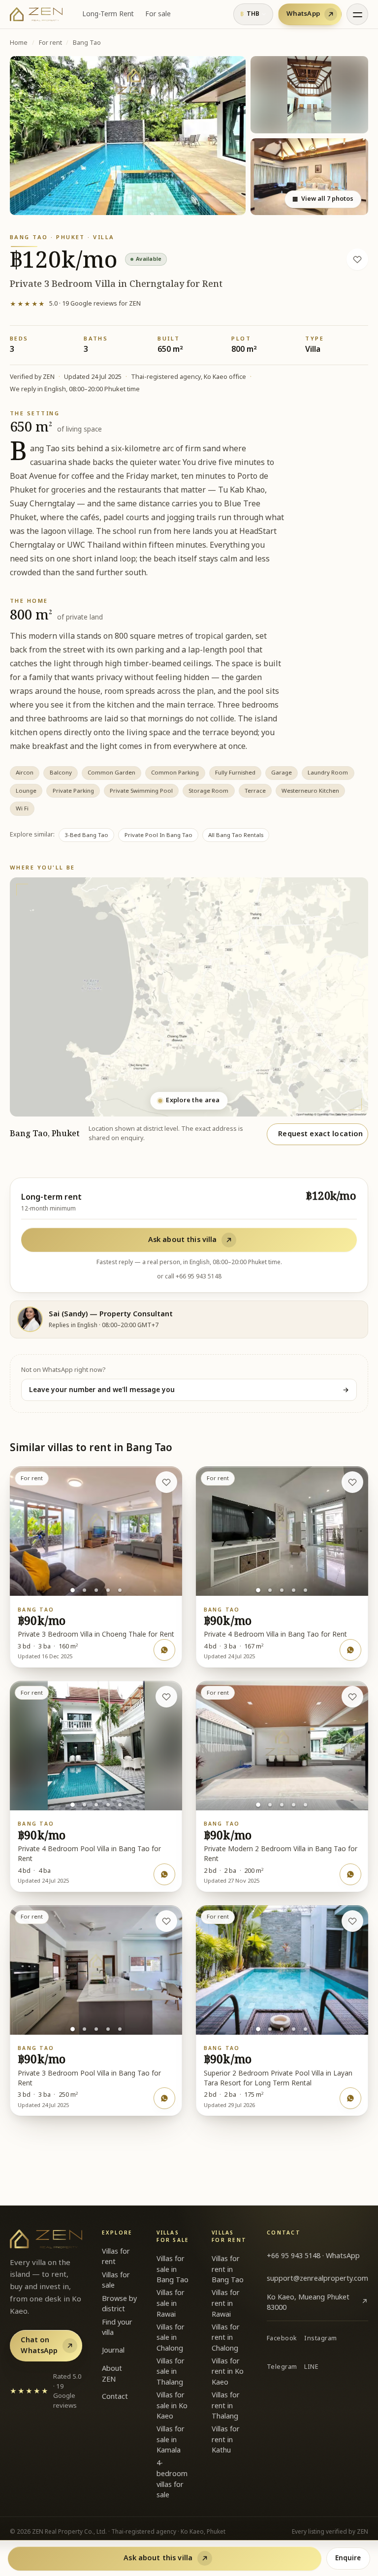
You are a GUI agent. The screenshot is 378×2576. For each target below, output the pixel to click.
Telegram (282, 2367)
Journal (113, 2350)
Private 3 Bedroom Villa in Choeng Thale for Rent (96, 1635)
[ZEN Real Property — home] (36, 14)
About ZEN (112, 2374)
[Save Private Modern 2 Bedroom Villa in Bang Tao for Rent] (352, 1697)
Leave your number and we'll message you (189, 1390)
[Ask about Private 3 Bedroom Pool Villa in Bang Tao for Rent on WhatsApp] (164, 2098)
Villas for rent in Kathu (226, 2440)
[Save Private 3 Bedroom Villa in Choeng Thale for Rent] (166, 1482)
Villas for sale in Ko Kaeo (172, 2406)
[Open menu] (357, 14)
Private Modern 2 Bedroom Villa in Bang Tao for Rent (281, 1854)
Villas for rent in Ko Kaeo (228, 2372)
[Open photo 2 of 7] (309, 95)
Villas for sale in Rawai (171, 2303)
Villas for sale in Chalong (171, 2338)
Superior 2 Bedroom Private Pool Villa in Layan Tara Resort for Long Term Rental (278, 2079)
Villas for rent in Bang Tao (228, 2269)
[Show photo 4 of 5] (108, 1590)
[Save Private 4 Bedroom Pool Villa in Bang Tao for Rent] (166, 1697)
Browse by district (119, 2304)
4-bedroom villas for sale (172, 2479)
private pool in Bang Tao (158, 835)
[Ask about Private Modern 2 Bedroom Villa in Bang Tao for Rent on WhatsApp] (350, 1874)
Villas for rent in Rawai (226, 2303)
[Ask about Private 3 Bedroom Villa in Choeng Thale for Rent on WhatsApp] (164, 1650)
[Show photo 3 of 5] (96, 1590)
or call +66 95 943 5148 (189, 1276)
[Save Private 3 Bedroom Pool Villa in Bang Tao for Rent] (166, 1921)
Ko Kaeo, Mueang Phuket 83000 (317, 2303)
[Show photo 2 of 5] (84, 1590)
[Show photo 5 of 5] (120, 1590)
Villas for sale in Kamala (171, 2440)
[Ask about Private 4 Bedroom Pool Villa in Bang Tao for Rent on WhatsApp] (164, 1874)
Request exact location (320, 1134)
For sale (158, 14)
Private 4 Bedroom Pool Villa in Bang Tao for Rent (89, 1854)
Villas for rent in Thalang (226, 2406)
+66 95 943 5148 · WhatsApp (313, 2256)
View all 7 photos (323, 199)
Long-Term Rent (108, 14)
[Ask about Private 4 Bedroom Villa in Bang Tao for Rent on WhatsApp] (350, 1650)
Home (19, 43)
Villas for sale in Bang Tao (173, 2269)
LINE (311, 2367)
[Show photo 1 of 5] (73, 1590)
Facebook (282, 2339)
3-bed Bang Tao (86, 835)
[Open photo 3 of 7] (309, 177)
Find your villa (117, 2328)
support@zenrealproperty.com (317, 2279)
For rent (50, 43)
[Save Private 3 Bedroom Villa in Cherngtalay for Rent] (357, 259)
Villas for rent (116, 2257)
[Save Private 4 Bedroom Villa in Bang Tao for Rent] (352, 1482)
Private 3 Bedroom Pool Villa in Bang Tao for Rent (89, 2079)
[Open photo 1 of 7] (128, 136)
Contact (115, 2397)
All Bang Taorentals (236, 835)
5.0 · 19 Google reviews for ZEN (75, 304)
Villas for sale (116, 2281)
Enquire (348, 2558)
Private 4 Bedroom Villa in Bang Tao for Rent (275, 1635)
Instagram (321, 2339)
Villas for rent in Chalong (226, 2338)
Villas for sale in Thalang (171, 2372)
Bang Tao (87, 43)
